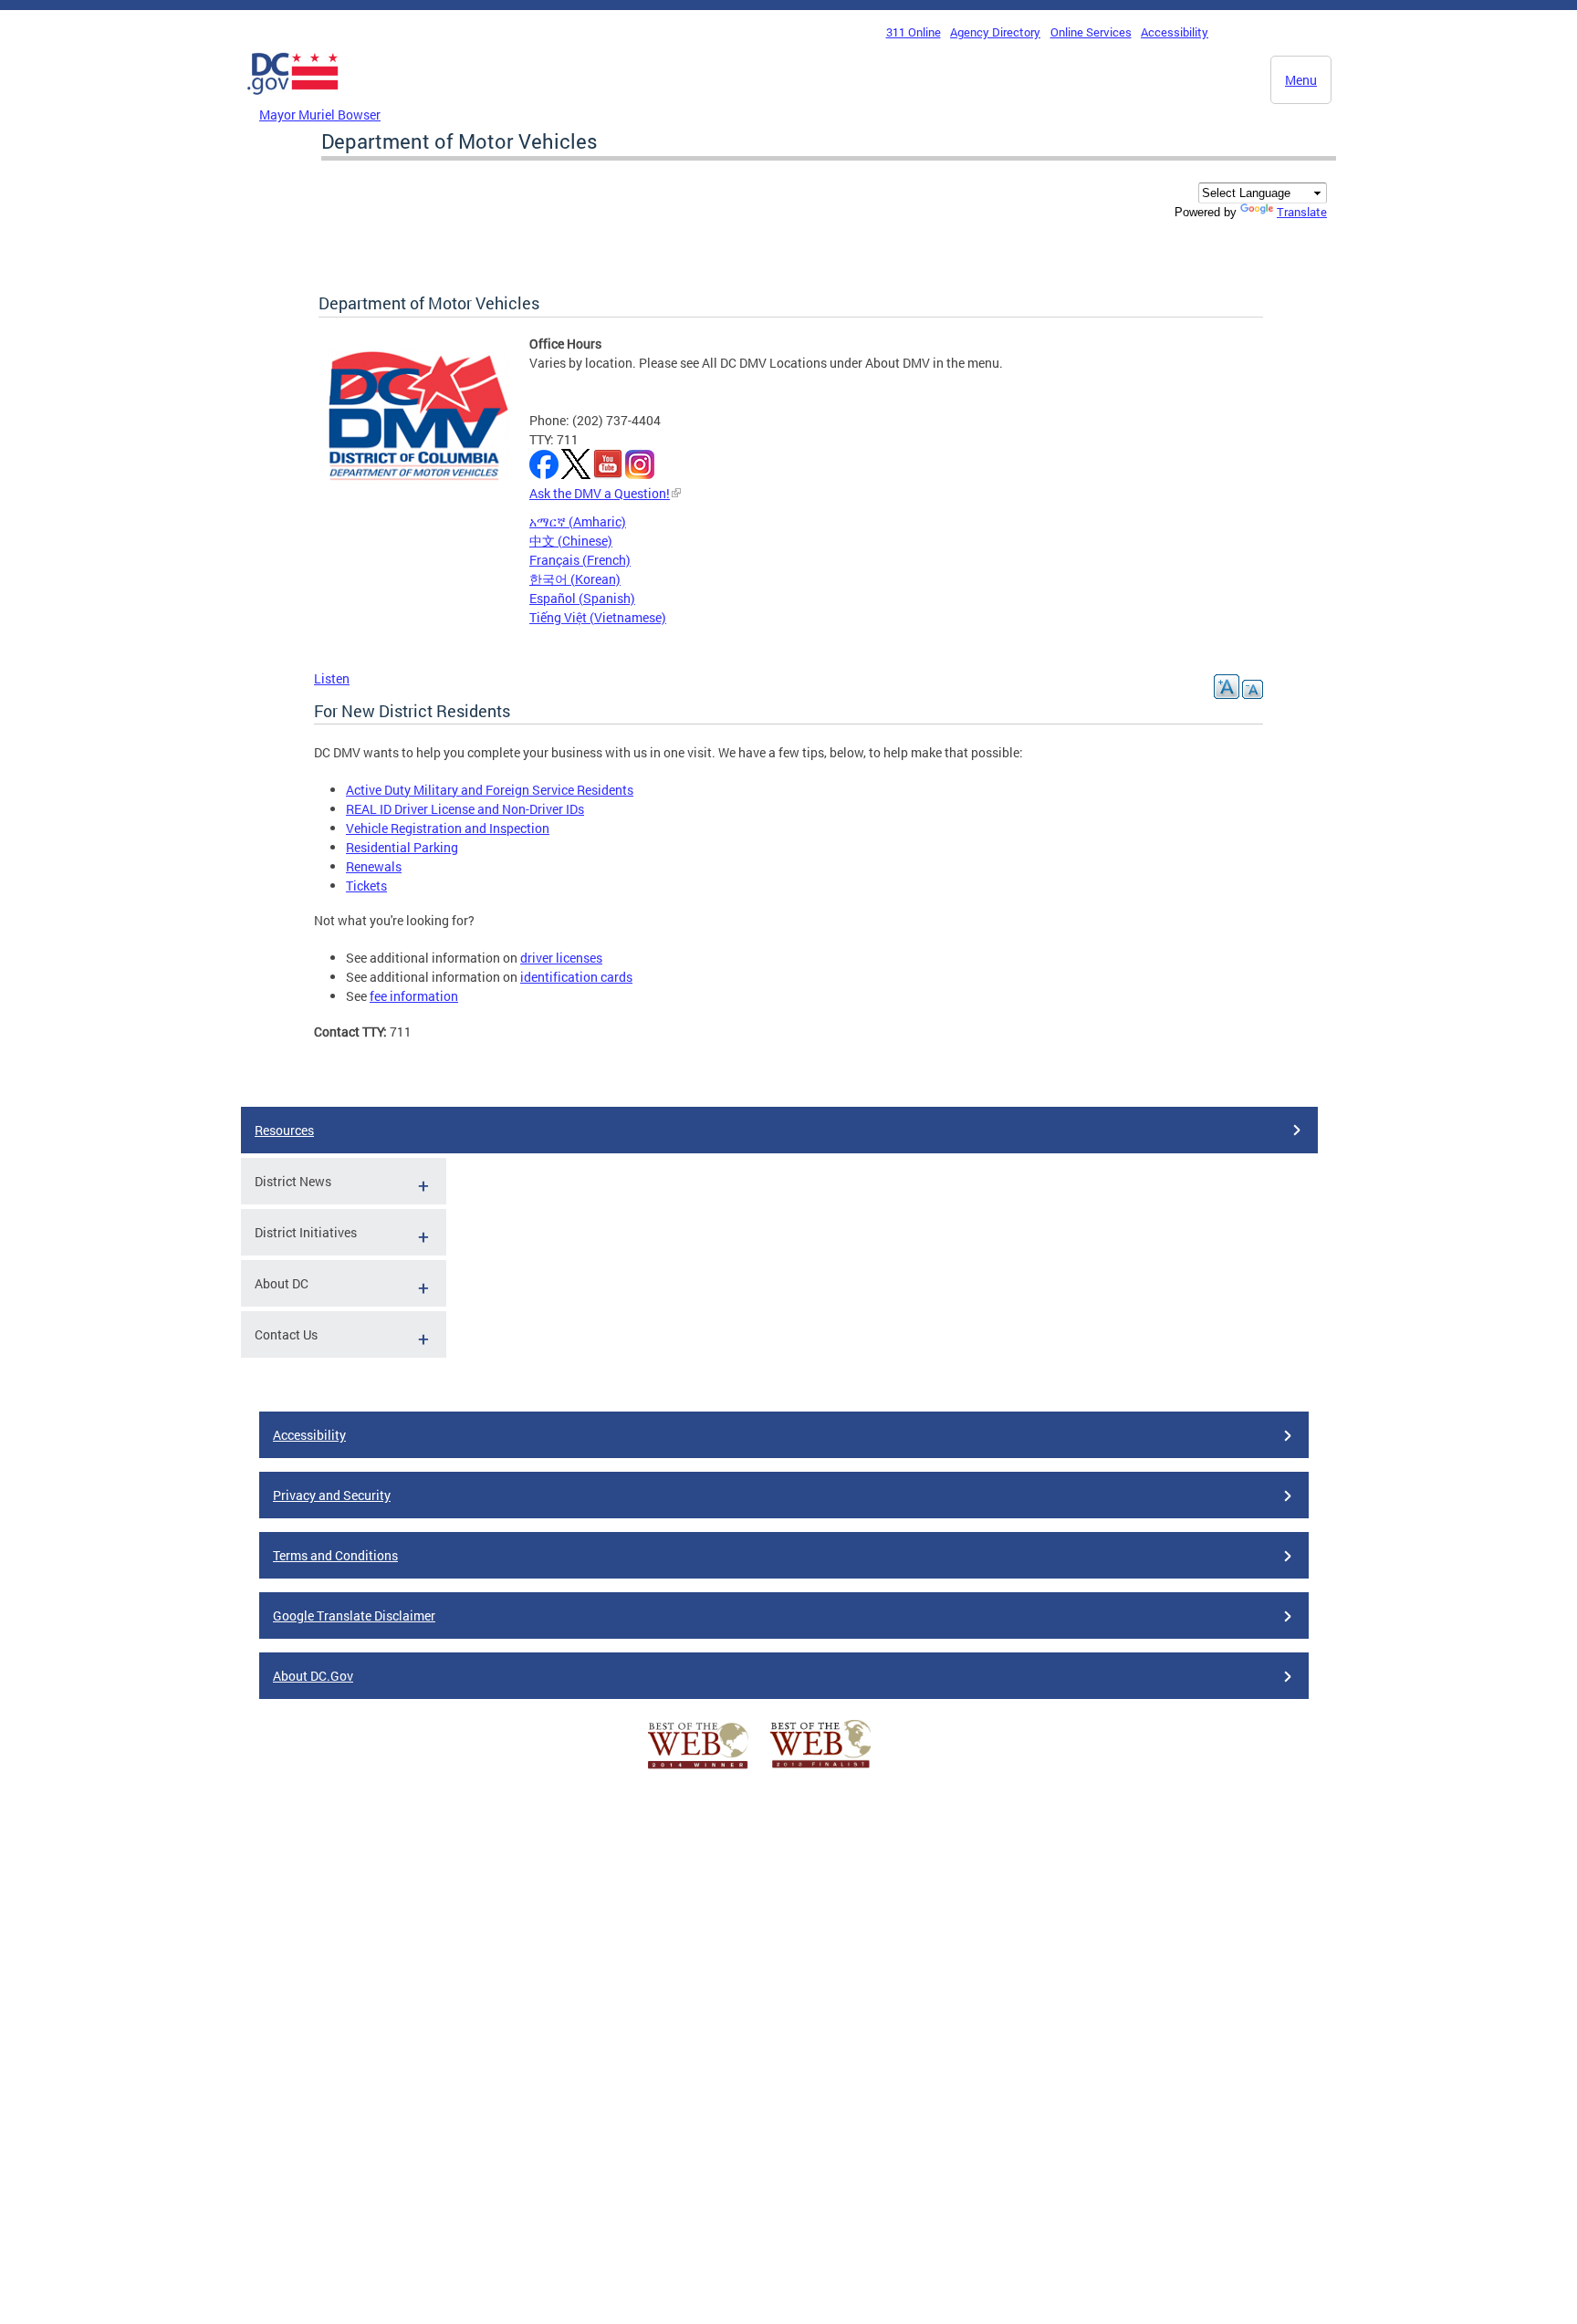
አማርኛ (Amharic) (578, 521)
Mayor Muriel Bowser (320, 115)
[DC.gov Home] (293, 99)
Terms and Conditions (335, 1555)
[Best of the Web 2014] (698, 1769)
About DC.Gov (313, 1676)
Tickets (366, 886)
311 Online (914, 32)
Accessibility (1175, 32)
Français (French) (580, 560)
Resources (284, 1130)
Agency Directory (995, 32)
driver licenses (561, 958)
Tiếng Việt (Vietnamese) (598, 617)
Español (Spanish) (582, 598)
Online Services (1091, 32)
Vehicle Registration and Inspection (448, 828)
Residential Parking (402, 847)
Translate (1302, 212)
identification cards (576, 977)
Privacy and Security (332, 1495)
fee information (414, 996)
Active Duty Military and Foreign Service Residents (490, 790)
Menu (1301, 80)
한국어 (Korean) (575, 579)
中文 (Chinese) (571, 541)
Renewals (374, 866)
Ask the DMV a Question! (600, 493)
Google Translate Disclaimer (354, 1615)
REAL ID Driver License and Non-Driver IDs (465, 809)
